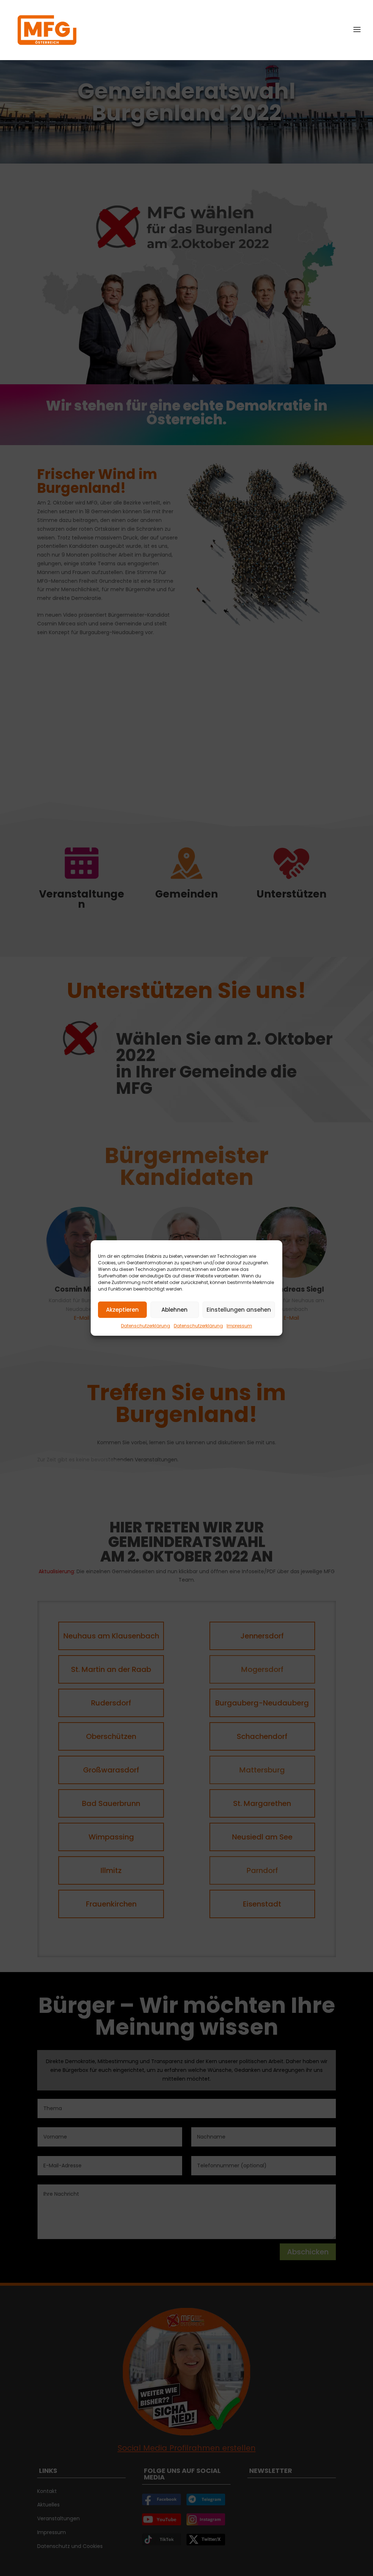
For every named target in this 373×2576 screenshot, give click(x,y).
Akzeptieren (122, 1310)
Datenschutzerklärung (146, 1326)
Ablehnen (174, 1310)
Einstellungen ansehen (239, 1310)
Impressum (239, 1326)
